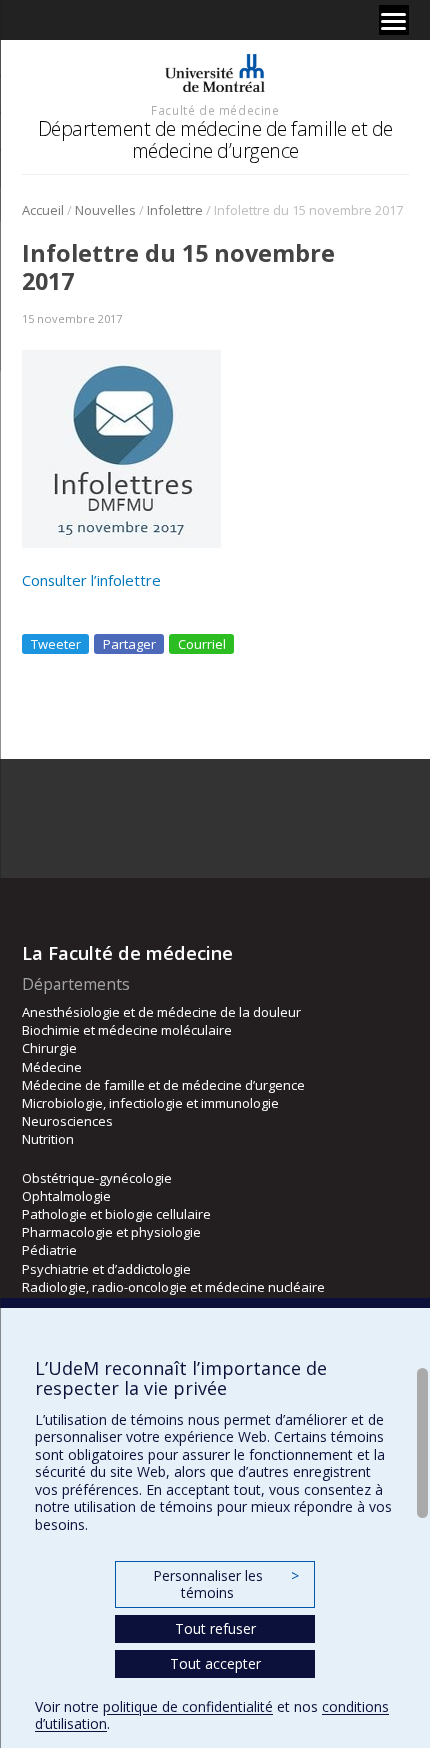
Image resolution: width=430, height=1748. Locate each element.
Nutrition (48, 1139)
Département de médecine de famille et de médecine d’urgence (215, 139)
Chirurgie (49, 1048)
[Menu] (394, 20)
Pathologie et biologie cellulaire (116, 1214)
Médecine (52, 1067)
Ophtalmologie (66, 1196)
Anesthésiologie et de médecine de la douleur (161, 1012)
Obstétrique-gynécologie (97, 1178)
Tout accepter (215, 1663)
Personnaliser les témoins (226, 1584)
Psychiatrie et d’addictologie (106, 1269)
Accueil (43, 210)
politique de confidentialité (188, 1706)
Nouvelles (105, 210)
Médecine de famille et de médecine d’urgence (163, 1085)
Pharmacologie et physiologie (111, 1232)
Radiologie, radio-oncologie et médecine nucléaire (173, 1287)
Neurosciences (67, 1121)
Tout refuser (215, 1628)
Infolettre (175, 210)
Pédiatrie (49, 1250)
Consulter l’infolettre (91, 580)
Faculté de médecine (215, 110)
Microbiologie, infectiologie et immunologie (150, 1103)
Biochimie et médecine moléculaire (127, 1030)
